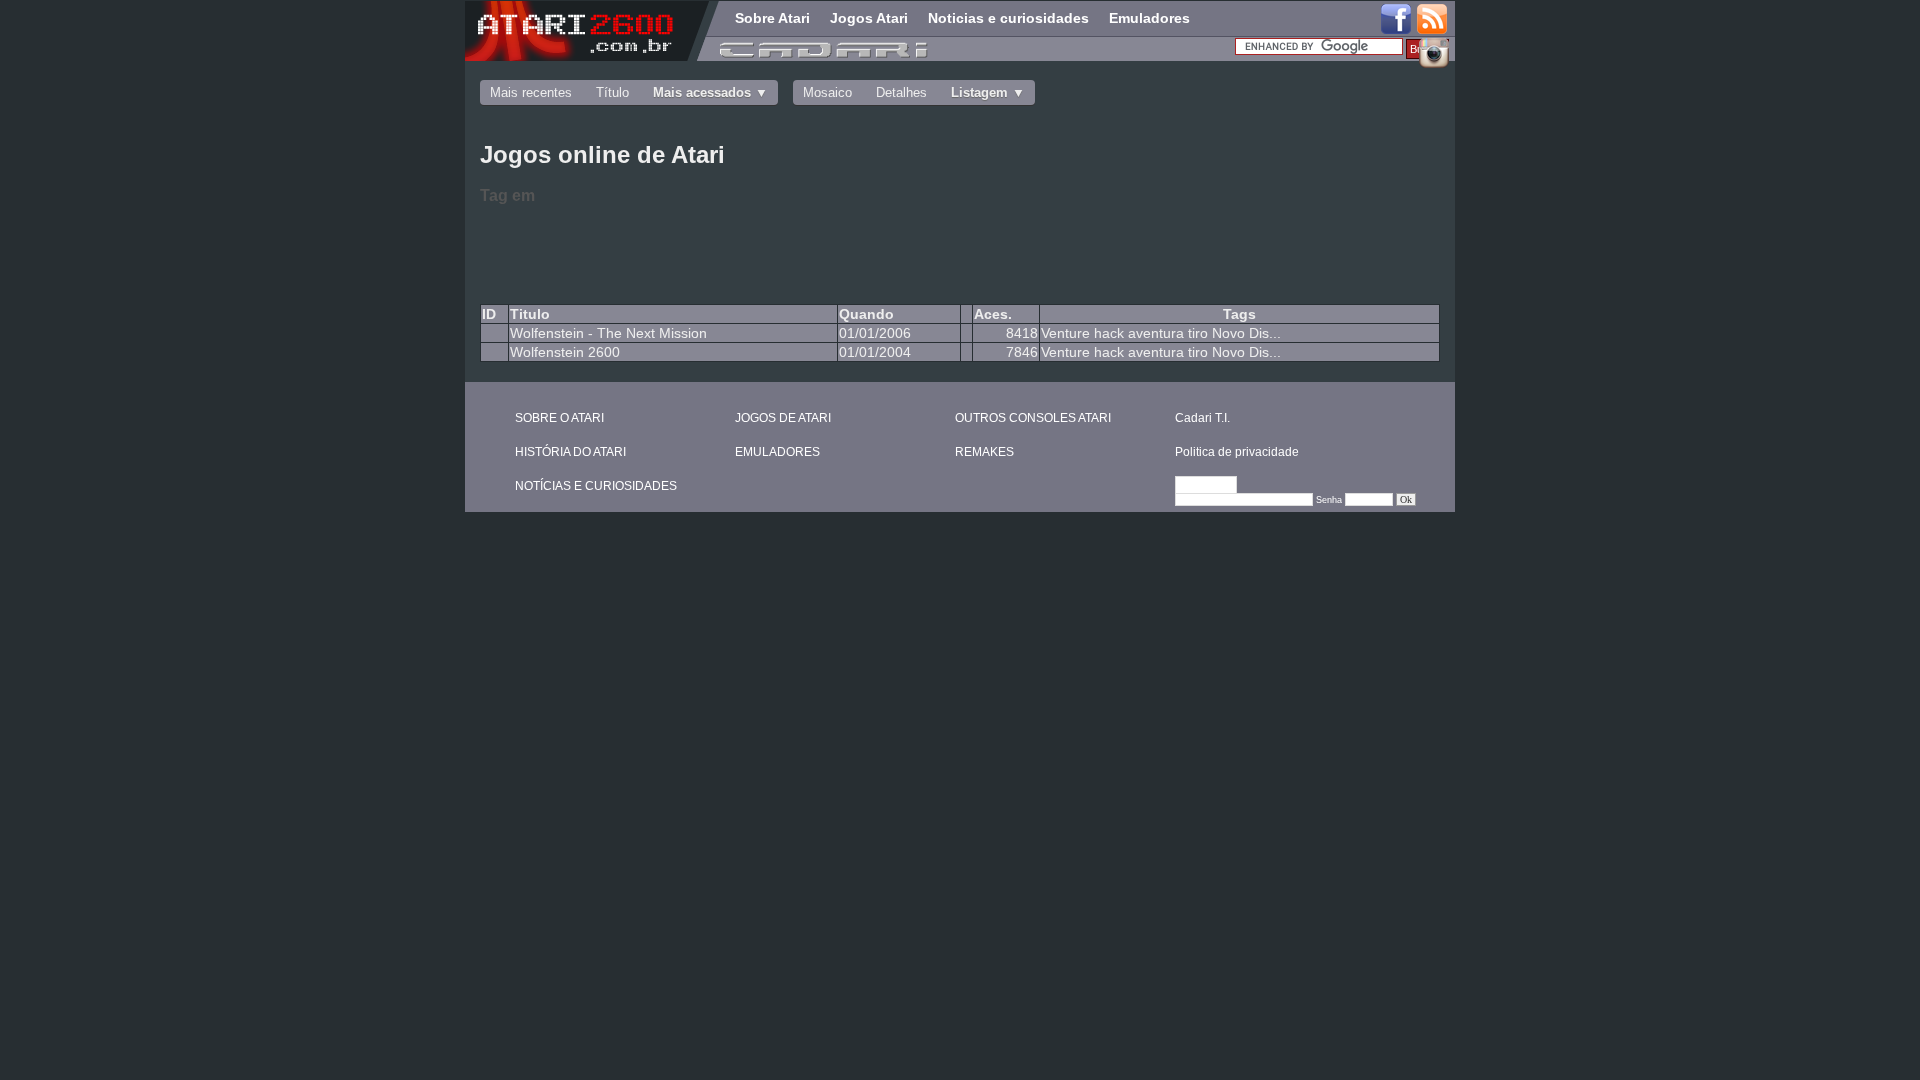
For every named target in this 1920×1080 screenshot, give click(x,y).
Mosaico (827, 92)
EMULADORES (777, 452)
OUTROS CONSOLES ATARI (1033, 418)
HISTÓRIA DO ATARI (570, 452)
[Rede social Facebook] (1396, 20)
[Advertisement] (800, 251)
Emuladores (1149, 18)
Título (612, 92)
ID (489, 314)
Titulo (530, 314)
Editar (1215, 486)
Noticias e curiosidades (1008, 18)
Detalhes (901, 92)
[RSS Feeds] (1433, 20)
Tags (1239, 314)
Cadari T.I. (1202, 418)
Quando (866, 314)
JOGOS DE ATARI (783, 418)
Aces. (993, 314)
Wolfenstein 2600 (565, 352)
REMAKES (984, 452)
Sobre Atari (772, 18)
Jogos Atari (869, 18)
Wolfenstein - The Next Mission (608, 333)
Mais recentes (531, 92)
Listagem (979, 92)
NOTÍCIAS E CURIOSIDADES (596, 486)
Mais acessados (702, 92)
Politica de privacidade (1237, 452)
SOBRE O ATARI (559, 418)
